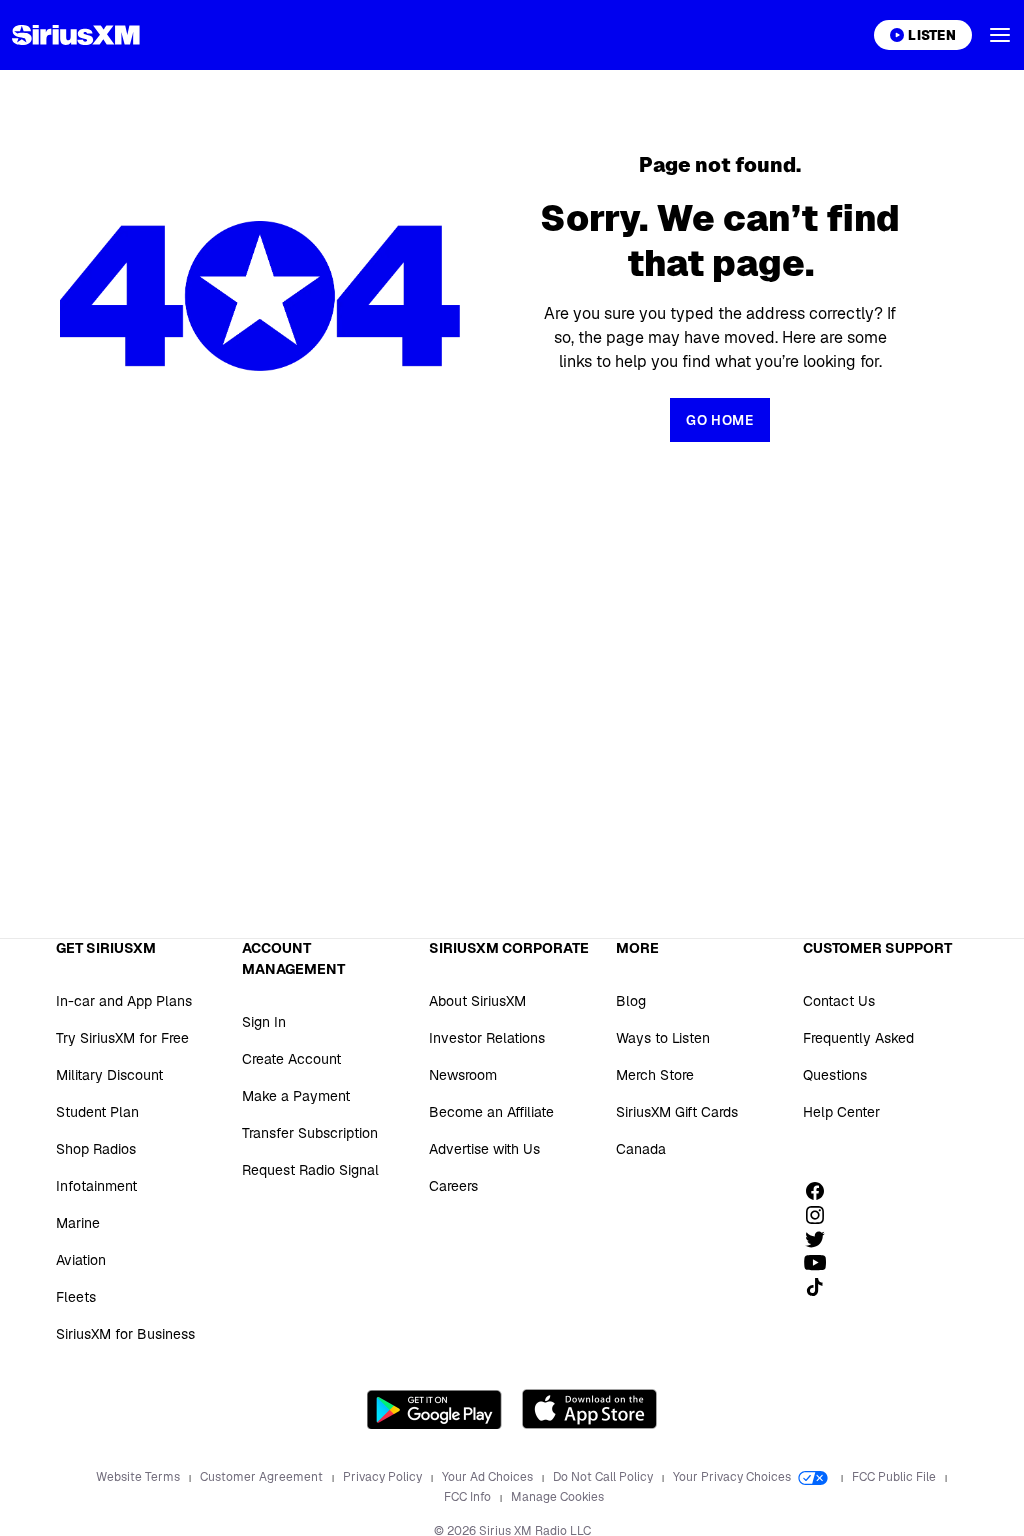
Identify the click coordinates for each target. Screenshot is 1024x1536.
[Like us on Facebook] (822, 1191)
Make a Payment (296, 1096)
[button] (1000, 35)
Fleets (76, 1297)
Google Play (434, 1409)
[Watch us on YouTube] (822, 1263)
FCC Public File (895, 1477)
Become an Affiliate (491, 1112)
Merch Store (655, 1075)
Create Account (291, 1059)
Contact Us (839, 1001)
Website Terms (139, 1477)
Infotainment (96, 1186)
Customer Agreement (263, 1477)
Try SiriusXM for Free (122, 1038)
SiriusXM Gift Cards (677, 1112)
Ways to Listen (663, 1038)
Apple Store (589, 1409)
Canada (641, 1149)
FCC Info (469, 1497)
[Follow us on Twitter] (822, 1239)
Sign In (264, 1022)
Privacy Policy (384, 1477)
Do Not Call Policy (604, 1477)
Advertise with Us (484, 1149)
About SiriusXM (477, 1001)
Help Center (841, 1112)
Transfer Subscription (310, 1133)
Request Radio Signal (310, 1170)
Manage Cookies (557, 1497)
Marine (78, 1223)
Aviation (81, 1260)
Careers (453, 1186)
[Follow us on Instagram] (822, 1215)
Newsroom (463, 1075)
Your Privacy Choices (733, 1477)
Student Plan (97, 1112)
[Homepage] (76, 35)
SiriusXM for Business (125, 1334)
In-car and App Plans (124, 1001)
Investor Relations (487, 1038)
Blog (631, 1001)
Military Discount (109, 1075)
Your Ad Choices (489, 1477)
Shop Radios (96, 1149)
